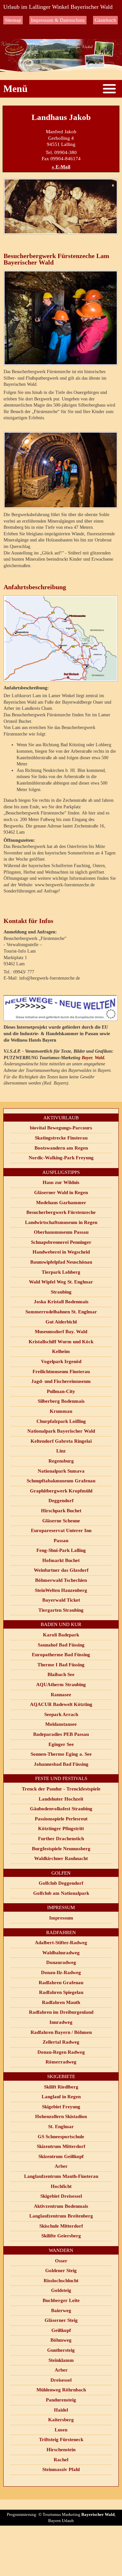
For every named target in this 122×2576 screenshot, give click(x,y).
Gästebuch (105, 20)
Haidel (61, 2410)
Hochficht (61, 2186)
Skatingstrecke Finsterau (61, 1138)
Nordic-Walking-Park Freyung (61, 1158)
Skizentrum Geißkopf (61, 2156)
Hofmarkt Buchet (61, 1560)
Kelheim (61, 1351)
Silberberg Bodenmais (61, 1401)
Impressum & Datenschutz (58, 20)
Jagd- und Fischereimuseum (61, 1381)
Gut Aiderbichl (61, 1322)
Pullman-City (61, 1391)
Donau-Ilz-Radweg (61, 1972)
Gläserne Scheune (61, 1521)
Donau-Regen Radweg (61, 2052)
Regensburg (61, 1461)
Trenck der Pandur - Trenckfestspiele (61, 1789)
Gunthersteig (61, 2350)
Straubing (61, 1292)
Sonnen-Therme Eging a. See (61, 1754)
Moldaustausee (61, 1724)
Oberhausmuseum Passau (61, 1232)
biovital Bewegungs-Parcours (61, 1128)
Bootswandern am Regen (61, 1148)
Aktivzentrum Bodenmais (61, 2206)
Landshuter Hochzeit (61, 1799)
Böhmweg (61, 2340)
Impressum (61, 1918)
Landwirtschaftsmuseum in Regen (61, 1222)
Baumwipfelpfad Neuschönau (61, 1262)
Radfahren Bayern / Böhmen (61, 2032)
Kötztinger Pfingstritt (61, 1828)
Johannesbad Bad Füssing (61, 1764)
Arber (61, 2166)
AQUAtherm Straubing (61, 1685)
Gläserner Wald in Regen (61, 1192)
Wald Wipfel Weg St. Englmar (61, 1282)
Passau (61, 1541)
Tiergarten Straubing (61, 1610)
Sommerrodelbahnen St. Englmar (61, 1312)
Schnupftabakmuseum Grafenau (61, 1481)
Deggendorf (61, 1501)
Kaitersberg (61, 2420)
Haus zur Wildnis (61, 1182)
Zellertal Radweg (61, 2042)
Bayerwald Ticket (61, 1600)
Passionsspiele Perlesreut (61, 1819)
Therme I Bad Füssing (61, 1665)
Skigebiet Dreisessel (61, 2196)
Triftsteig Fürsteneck (61, 2439)
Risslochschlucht (61, 2281)
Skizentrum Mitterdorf (61, 2146)
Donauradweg (61, 1962)
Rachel (61, 2460)
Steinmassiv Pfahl (61, 2469)
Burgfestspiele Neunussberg (61, 1849)
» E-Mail (61, 167)
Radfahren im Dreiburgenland (61, 2012)
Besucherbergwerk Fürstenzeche (61, 1212)
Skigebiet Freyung (61, 2107)
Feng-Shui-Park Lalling (61, 1550)
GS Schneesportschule (61, 2137)
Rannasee (61, 1695)
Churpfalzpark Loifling (61, 1421)
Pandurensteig (61, 2400)
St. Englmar (61, 2127)
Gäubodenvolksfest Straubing (61, 1809)
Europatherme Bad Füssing (61, 1655)
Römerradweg (61, 2062)
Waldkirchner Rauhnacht (61, 1858)
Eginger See (61, 1744)
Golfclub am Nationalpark (61, 1893)
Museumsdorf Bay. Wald (61, 1332)
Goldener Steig (61, 2270)
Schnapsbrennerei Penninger (61, 1242)
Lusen (61, 2430)
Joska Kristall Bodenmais (61, 1302)
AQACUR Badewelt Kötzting (61, 1704)
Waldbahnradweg (61, 1953)
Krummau (61, 1411)
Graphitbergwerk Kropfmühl (61, 1491)
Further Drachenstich (61, 1839)
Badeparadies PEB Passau (61, 1734)
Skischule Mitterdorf (61, 2226)
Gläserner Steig (61, 2320)
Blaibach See (61, 1674)
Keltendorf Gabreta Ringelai (61, 1441)
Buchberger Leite (61, 2300)
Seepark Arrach (61, 1714)
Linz (61, 1451)
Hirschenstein (61, 2450)
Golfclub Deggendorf (61, 1883)
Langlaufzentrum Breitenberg (61, 2216)
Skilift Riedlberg (61, 2087)
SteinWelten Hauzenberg (61, 1590)
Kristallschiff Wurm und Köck (61, 1342)
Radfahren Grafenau (61, 1983)
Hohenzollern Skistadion (61, 2116)
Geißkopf (61, 2330)
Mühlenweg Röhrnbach (61, 2390)
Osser (61, 2261)
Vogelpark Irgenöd (61, 1361)
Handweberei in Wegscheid (61, 1252)
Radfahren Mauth (61, 2002)
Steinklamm (61, 2360)
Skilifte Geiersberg (61, 2236)
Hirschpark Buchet (61, 1511)
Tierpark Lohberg (61, 1272)
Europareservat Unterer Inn (61, 1530)
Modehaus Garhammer (61, 1203)
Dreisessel (61, 2380)
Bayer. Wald (93, 1058)
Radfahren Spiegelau (61, 1992)
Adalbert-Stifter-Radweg (61, 1943)
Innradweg (61, 2022)
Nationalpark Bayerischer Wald (61, 1431)
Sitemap (13, 20)
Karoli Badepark (61, 1635)
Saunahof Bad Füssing (61, 1645)
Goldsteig (61, 2290)
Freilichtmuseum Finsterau (61, 1372)
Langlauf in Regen (61, 2097)
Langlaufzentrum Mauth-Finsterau (61, 2176)
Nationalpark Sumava (61, 1471)
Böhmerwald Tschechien (61, 1580)
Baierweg (61, 2310)
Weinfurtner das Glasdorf (61, 1570)
